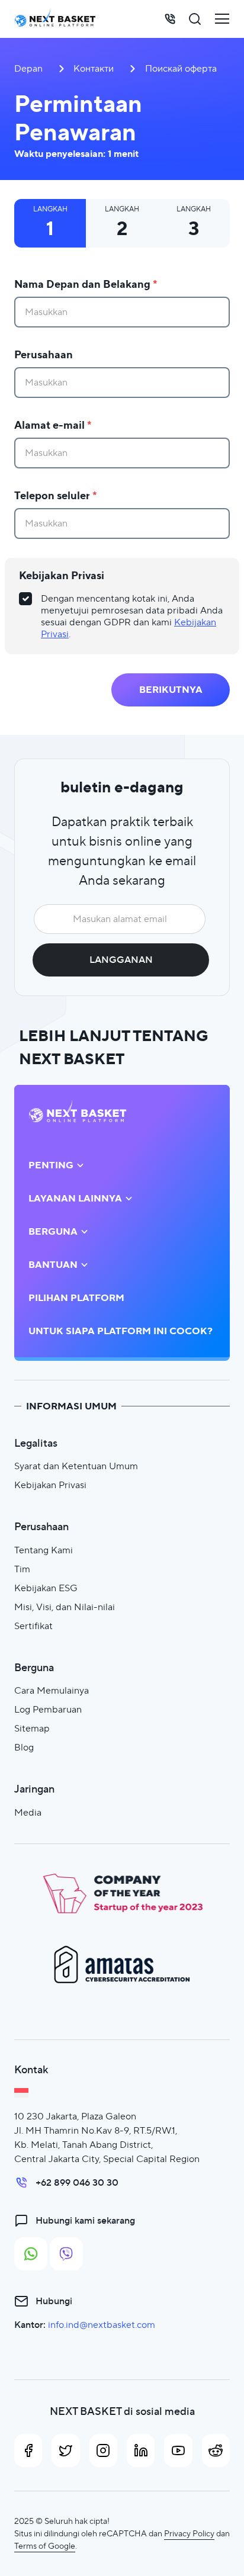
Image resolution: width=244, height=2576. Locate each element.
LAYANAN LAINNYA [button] (75, 1199)
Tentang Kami (44, 1550)
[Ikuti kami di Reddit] (216, 2450)
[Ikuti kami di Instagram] (103, 2450)
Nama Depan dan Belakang (86, 284)
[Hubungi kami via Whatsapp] (31, 2254)
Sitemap (32, 1728)
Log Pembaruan (48, 1709)
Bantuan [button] (53, 1265)
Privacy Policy (189, 2533)
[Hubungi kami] (170, 19)
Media (28, 1812)
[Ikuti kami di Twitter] (65, 2450)
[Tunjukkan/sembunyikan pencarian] (195, 19)
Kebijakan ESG (46, 1588)
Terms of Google (45, 2546)
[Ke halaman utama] (55, 19)
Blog (24, 1747)
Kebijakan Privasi (62, 575)
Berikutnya (171, 690)
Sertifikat (33, 1626)
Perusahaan (44, 354)
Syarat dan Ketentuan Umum (76, 1466)
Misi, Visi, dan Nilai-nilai (65, 1607)
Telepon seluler (56, 495)
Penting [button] (51, 1165)
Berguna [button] (53, 1232)
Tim (22, 1569)
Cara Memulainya (52, 1690)
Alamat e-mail (53, 425)
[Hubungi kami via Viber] (66, 2254)
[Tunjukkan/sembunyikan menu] (222, 19)
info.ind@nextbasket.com (102, 2325)
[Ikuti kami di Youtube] (178, 2450)
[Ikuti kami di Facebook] (28, 2450)
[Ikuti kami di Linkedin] (141, 2450)
